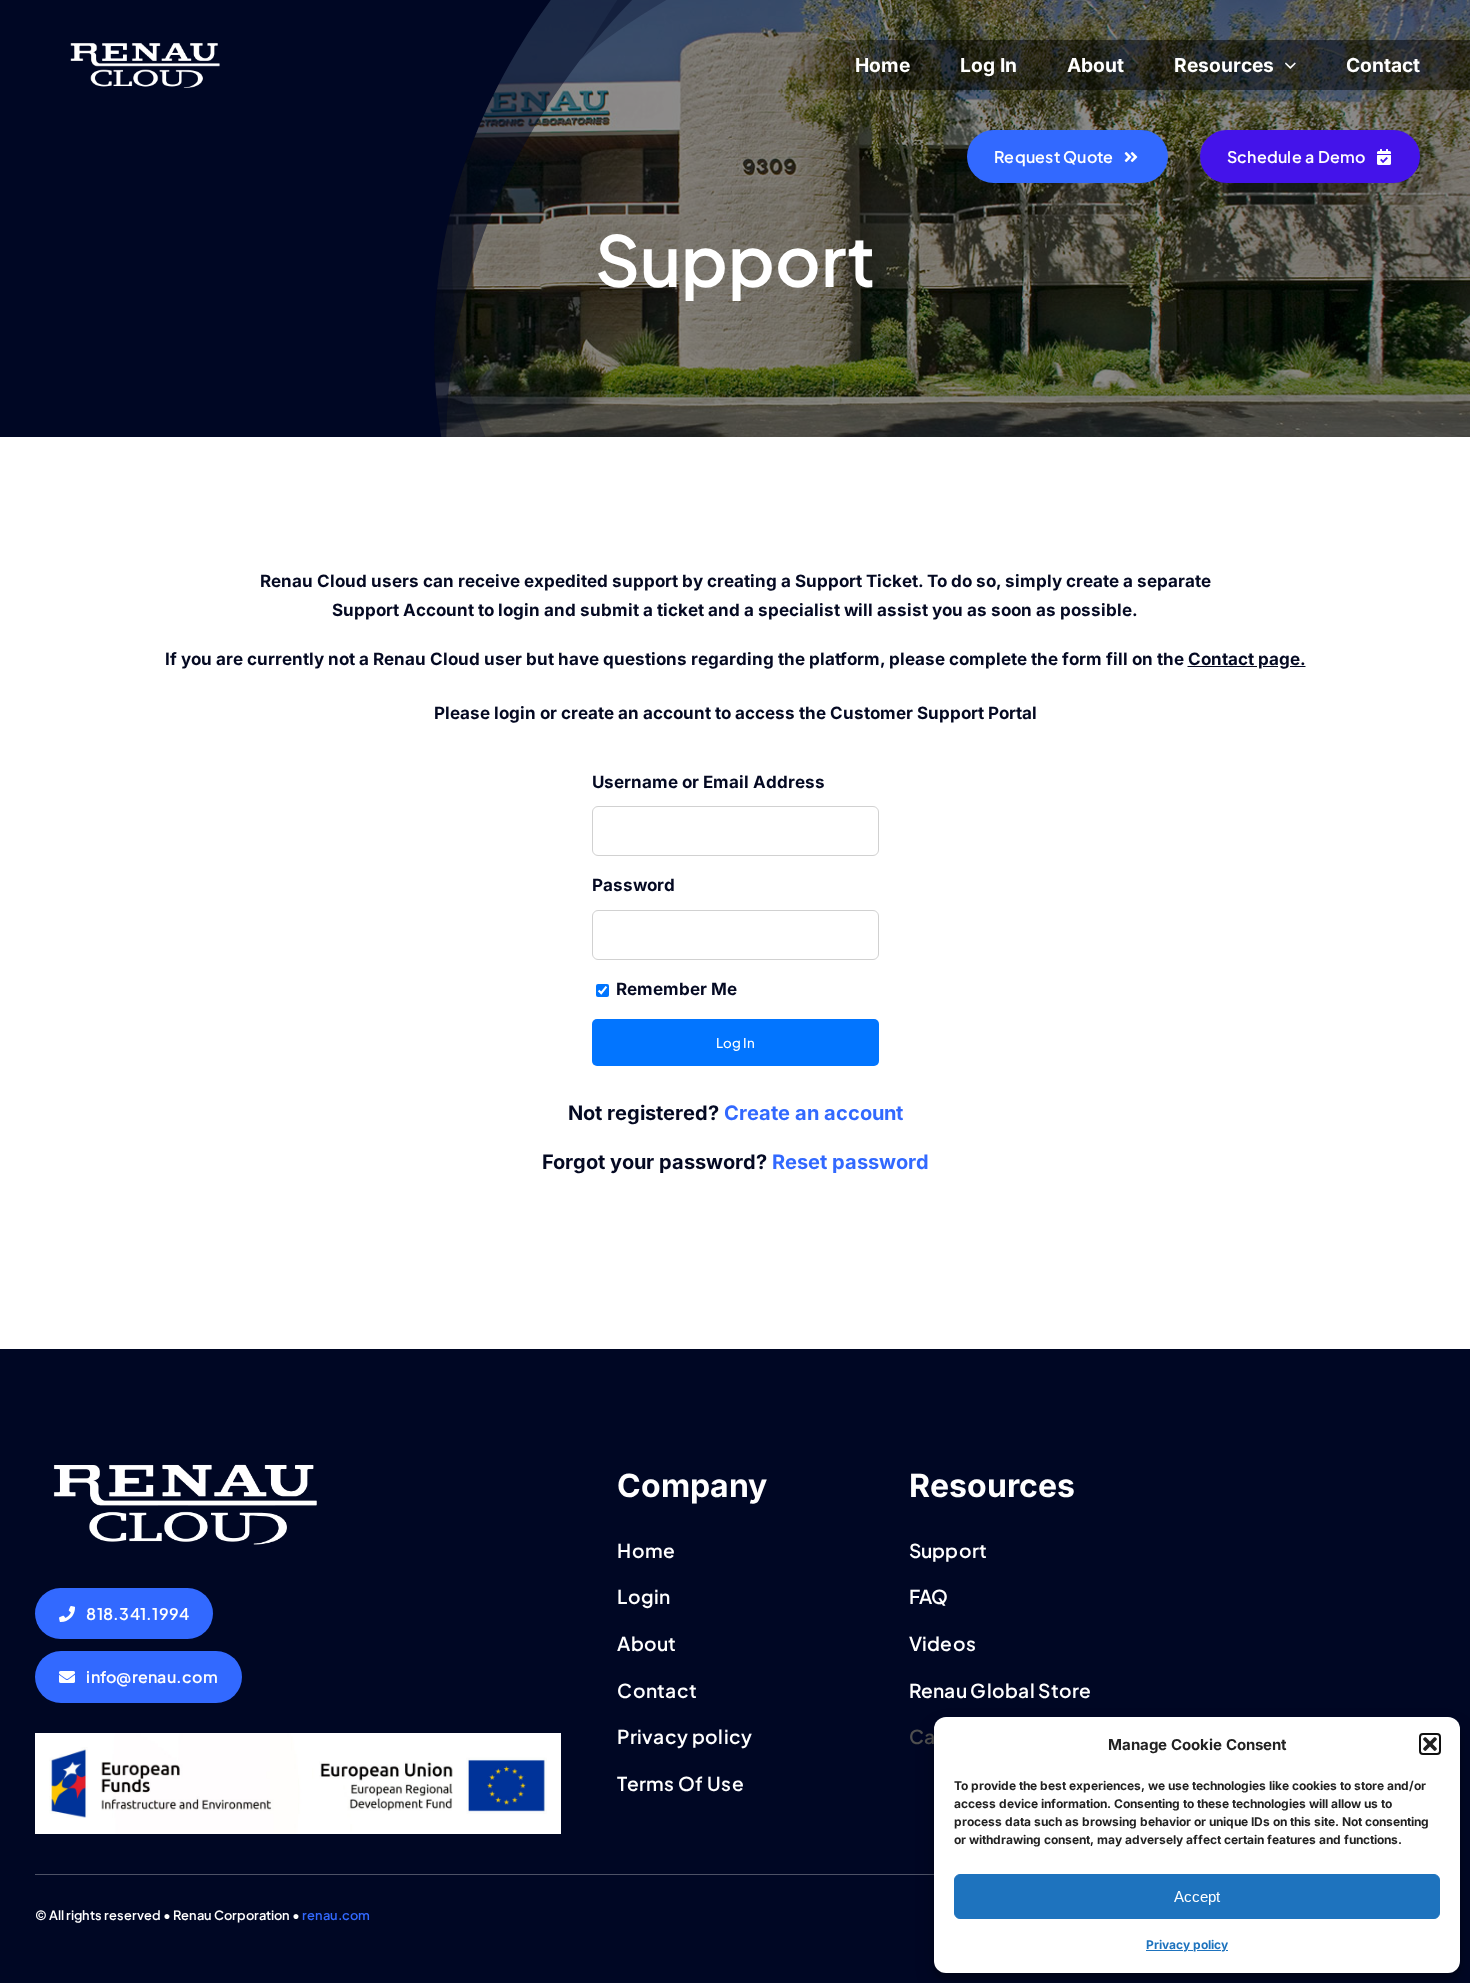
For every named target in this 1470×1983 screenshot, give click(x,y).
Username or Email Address (708, 782)
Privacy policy (1187, 1944)
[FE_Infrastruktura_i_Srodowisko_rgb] (298, 1741)
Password (633, 885)
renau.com (336, 1915)
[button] (1430, 1744)
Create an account (813, 1113)
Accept (1197, 1896)
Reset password (850, 1162)
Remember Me (674, 989)
